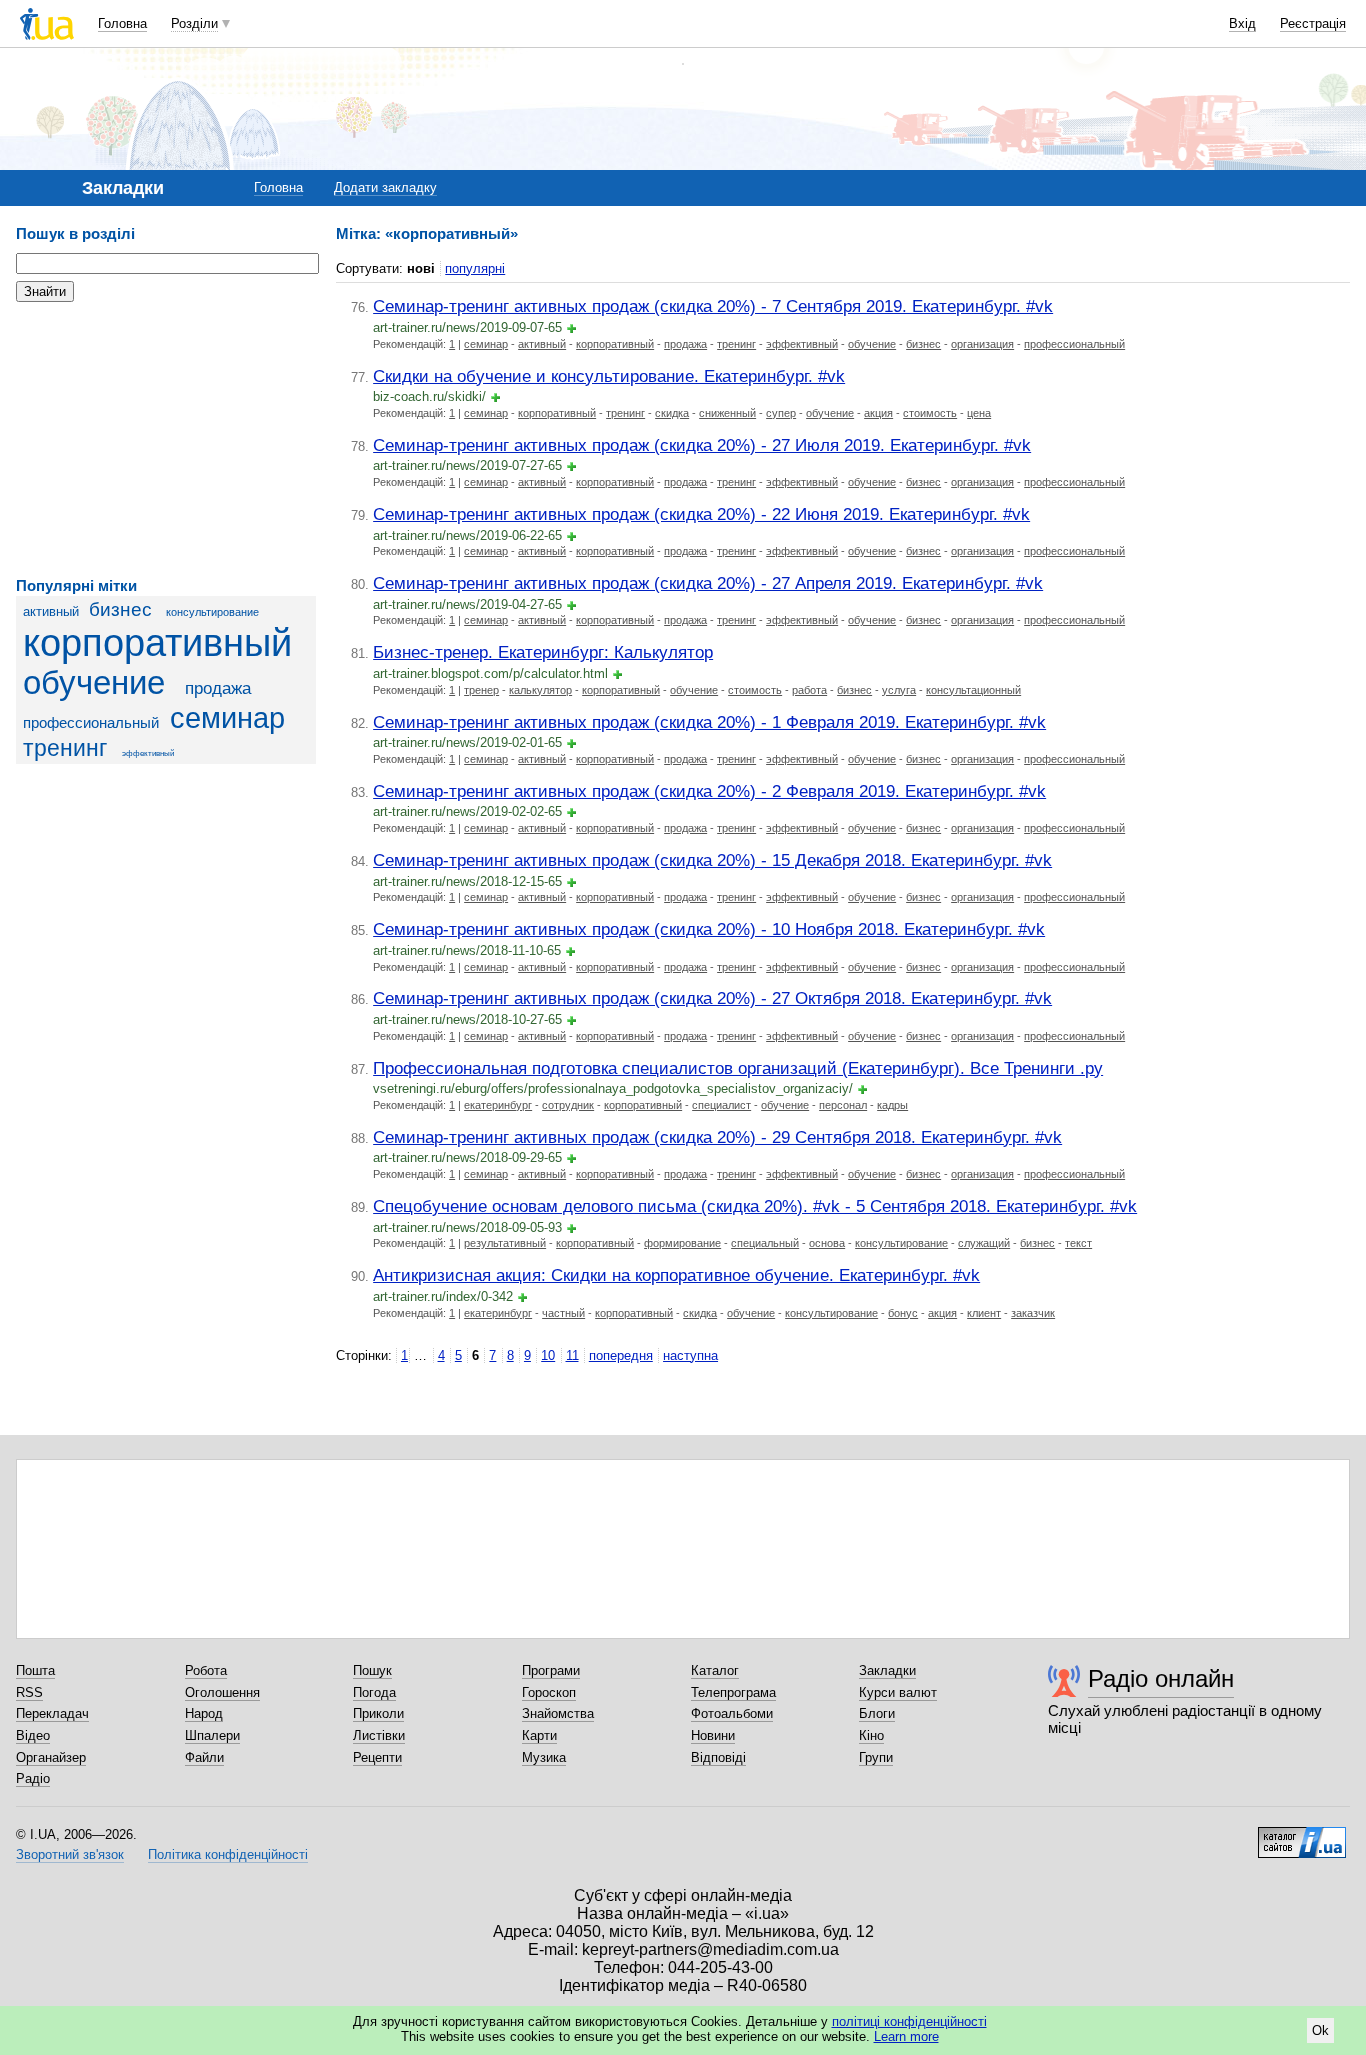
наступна (690, 1355)
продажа (218, 688)
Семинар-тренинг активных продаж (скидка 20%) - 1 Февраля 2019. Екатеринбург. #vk (709, 722)
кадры (892, 1105)
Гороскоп (549, 1692)
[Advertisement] (166, 440)
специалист (721, 1105)
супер (781, 413)
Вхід (1242, 23)
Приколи (378, 1713)
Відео (33, 1735)
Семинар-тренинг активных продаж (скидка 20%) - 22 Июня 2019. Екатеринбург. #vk (701, 514)
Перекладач (52, 1713)
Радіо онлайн (1161, 1678)
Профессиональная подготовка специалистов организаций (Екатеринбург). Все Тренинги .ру (738, 1068)
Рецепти (377, 1757)
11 (572, 1355)
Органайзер (51, 1757)
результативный (505, 1243)
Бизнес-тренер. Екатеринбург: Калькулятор (543, 652)
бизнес (120, 609)
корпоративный (157, 642)
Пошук (372, 1670)
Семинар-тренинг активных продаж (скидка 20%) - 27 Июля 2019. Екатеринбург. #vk (702, 445)
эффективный (148, 753)
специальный (765, 1243)
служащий (984, 1243)
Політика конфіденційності (228, 1854)
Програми (551, 1670)
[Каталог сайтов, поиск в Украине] (1302, 1835)
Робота (206, 1670)
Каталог (715, 1670)
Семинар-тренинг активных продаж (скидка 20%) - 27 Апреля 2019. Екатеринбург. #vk (708, 583)
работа (809, 690)
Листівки (379, 1735)
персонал (843, 1105)
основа (827, 1243)
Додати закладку (385, 187)
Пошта (35, 1670)
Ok (1320, 2030)
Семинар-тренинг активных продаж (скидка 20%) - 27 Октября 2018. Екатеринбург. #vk (712, 998)
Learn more (906, 2036)
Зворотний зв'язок (70, 1854)
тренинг (65, 748)
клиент (984, 1313)
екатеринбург (498, 1105)
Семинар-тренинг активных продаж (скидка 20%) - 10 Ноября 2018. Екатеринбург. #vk (709, 929)
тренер (481, 690)
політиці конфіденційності (909, 2021)
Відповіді (718, 1757)
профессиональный (91, 722)
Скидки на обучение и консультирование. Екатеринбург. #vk (609, 376)
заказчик (1033, 1313)
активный (51, 611)
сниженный (727, 413)
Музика (544, 1757)
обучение (94, 683)
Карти (539, 1735)
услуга (899, 690)
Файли (204, 1757)
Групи (876, 1757)
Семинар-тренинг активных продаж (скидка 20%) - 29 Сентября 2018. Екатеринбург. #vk (717, 1137)
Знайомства (558, 1713)
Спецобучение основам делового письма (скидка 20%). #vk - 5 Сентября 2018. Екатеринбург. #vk (755, 1206)
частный (563, 1313)
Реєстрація (1313, 23)
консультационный (973, 690)
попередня (621, 1355)
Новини (713, 1735)
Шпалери (212, 1735)
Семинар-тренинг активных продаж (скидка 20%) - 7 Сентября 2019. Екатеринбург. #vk (713, 306)
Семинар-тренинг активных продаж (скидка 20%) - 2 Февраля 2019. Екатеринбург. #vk (709, 791)
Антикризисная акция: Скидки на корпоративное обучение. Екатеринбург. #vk (676, 1275)
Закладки (887, 1670)
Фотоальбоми (732, 1713)
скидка (672, 413)
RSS (29, 1692)
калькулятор (540, 690)
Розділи (194, 23)
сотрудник (568, 1105)
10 (548, 1355)
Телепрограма (733, 1692)
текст (1078, 1243)
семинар (227, 718)
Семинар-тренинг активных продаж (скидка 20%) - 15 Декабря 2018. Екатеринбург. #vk (712, 860)
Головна (122, 23)
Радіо (33, 1778)
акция (878, 413)
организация (982, 344)
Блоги (877, 1713)
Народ (204, 1713)
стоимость (930, 413)
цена (979, 413)
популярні (475, 268)
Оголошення (222, 1692)
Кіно (871, 1735)
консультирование (212, 612)
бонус (903, 1313)
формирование (682, 1243)
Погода (374, 1692)
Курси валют (898, 1692)
